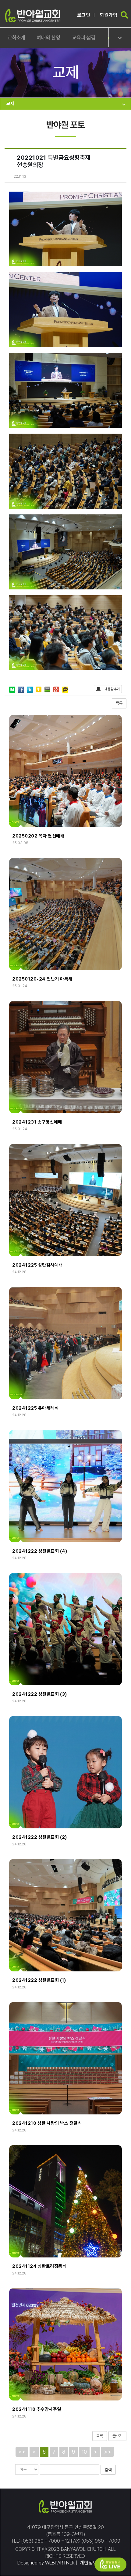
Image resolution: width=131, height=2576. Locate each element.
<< (22, 2452)
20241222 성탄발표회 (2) (39, 1837)
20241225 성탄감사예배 (37, 1265)
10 (84, 2452)
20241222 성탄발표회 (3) (39, 1694)
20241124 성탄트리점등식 (39, 2266)
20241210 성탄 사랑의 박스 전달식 (47, 2123)
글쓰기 (117, 2436)
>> (108, 2452)
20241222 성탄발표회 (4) (40, 1551)
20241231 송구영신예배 (37, 1122)
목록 (119, 703)
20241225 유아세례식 (35, 1408)
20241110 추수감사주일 (37, 2409)
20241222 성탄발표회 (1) (39, 1980)
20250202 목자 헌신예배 (38, 836)
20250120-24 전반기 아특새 (42, 979)
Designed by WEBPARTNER (46, 2563)
